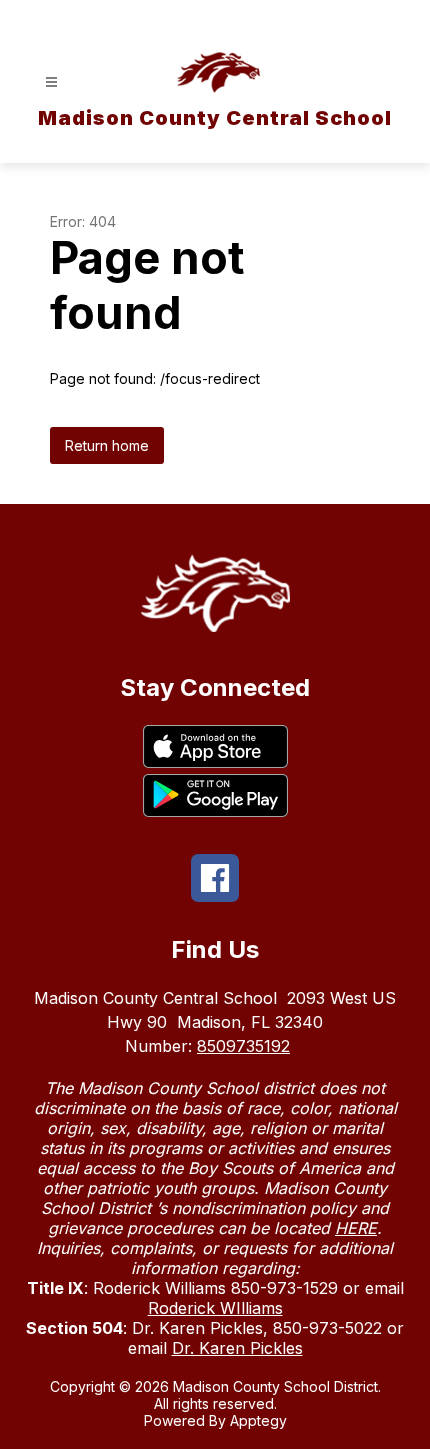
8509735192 (243, 1046)
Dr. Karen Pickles (237, 1348)
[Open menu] (51, 82)
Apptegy (258, 1420)
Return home (107, 445)
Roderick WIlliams (215, 1308)
